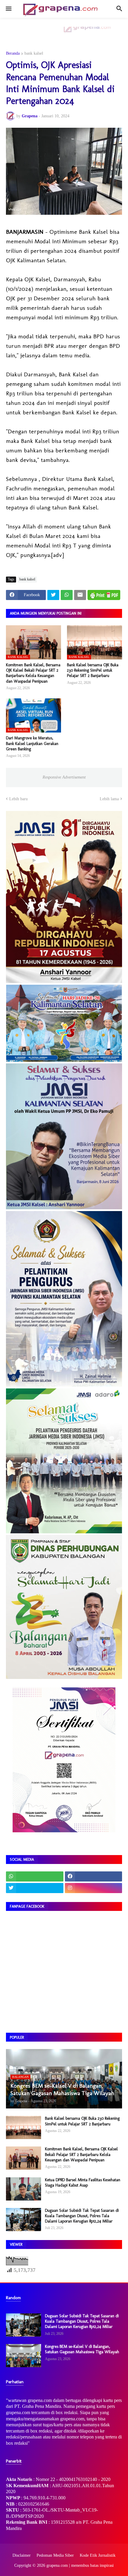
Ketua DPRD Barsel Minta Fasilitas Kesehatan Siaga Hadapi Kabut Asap (83, 2183)
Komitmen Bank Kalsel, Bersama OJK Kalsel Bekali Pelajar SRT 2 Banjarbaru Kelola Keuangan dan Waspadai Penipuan (33, 673)
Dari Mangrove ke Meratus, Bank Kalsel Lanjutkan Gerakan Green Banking (32, 743)
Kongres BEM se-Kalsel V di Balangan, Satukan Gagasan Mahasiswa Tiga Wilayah (82, 2349)
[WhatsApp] (67, 595)
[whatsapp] (35, 1876)
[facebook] (94, 1876)
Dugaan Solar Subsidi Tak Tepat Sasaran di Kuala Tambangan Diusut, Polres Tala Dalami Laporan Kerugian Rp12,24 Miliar (82, 2216)
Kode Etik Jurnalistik (98, 2555)
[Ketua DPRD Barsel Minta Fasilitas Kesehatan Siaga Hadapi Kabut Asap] (24, 2189)
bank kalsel (34, 53)
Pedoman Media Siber (55, 2555)
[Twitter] (53, 595)
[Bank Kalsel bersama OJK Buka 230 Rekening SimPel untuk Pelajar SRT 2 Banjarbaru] (24, 2127)
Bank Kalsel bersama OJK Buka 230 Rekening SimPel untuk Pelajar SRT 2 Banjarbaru (93, 670)
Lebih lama (109, 799)
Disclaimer (22, 2555)
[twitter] (35, 1888)
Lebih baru (18, 799)
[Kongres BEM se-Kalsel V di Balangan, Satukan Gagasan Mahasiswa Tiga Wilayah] (24, 2356)
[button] (8, 9)
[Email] (80, 595)
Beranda (13, 53)
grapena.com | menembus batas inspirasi (80, 2565)
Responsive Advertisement (64, 777)
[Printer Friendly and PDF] (104, 595)
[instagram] (94, 1888)
